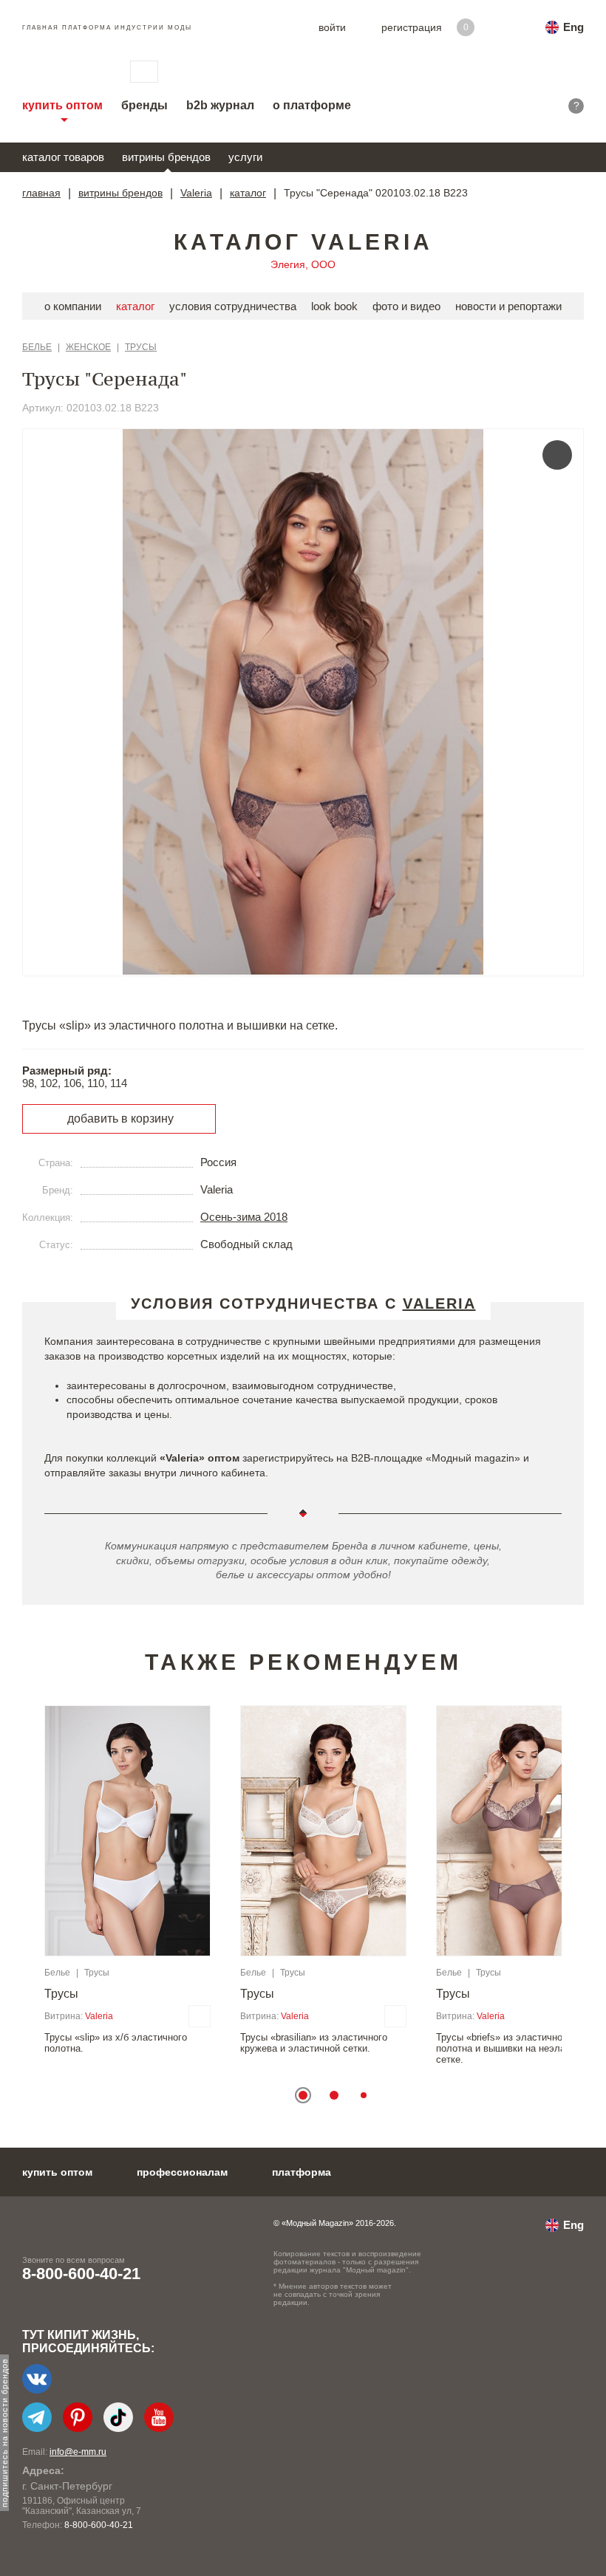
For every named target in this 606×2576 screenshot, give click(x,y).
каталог (248, 193)
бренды (144, 105)
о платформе (312, 105)
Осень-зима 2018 (244, 1217)
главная (41, 193)
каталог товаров (63, 157)
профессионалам (182, 2172)
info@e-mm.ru (78, 2452)
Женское (88, 347)
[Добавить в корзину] (200, 2016)
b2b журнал (220, 105)
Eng (573, 27)
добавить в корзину (120, 1119)
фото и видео (406, 306)
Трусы (141, 347)
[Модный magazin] (61, 72)
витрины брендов (166, 157)
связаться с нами (144, 72)
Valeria (196, 193)
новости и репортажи (508, 306)
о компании (73, 306)
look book (334, 306)
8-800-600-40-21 (81, 2274)
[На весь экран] (557, 455)
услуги (245, 157)
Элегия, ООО (303, 264)
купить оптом (62, 105)
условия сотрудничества (233, 306)
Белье (37, 347)
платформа (302, 2172)
